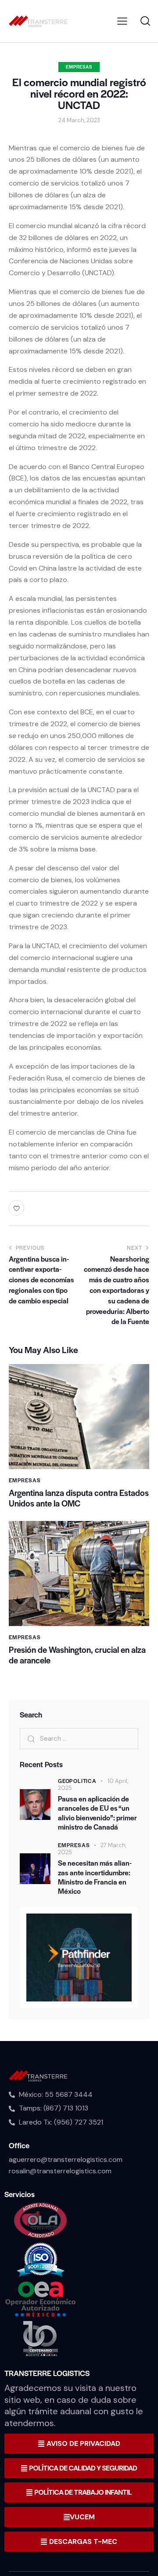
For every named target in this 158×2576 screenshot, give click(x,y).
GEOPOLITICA (77, 1781)
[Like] (18, 1208)
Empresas (79, 67)
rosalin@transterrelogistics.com (60, 2171)
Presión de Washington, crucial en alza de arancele (77, 1655)
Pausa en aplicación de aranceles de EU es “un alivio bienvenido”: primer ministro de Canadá (97, 1813)
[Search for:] (79, 1738)
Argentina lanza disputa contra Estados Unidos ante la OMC (79, 1498)
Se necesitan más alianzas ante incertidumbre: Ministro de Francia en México (95, 1877)
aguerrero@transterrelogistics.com (66, 2159)
